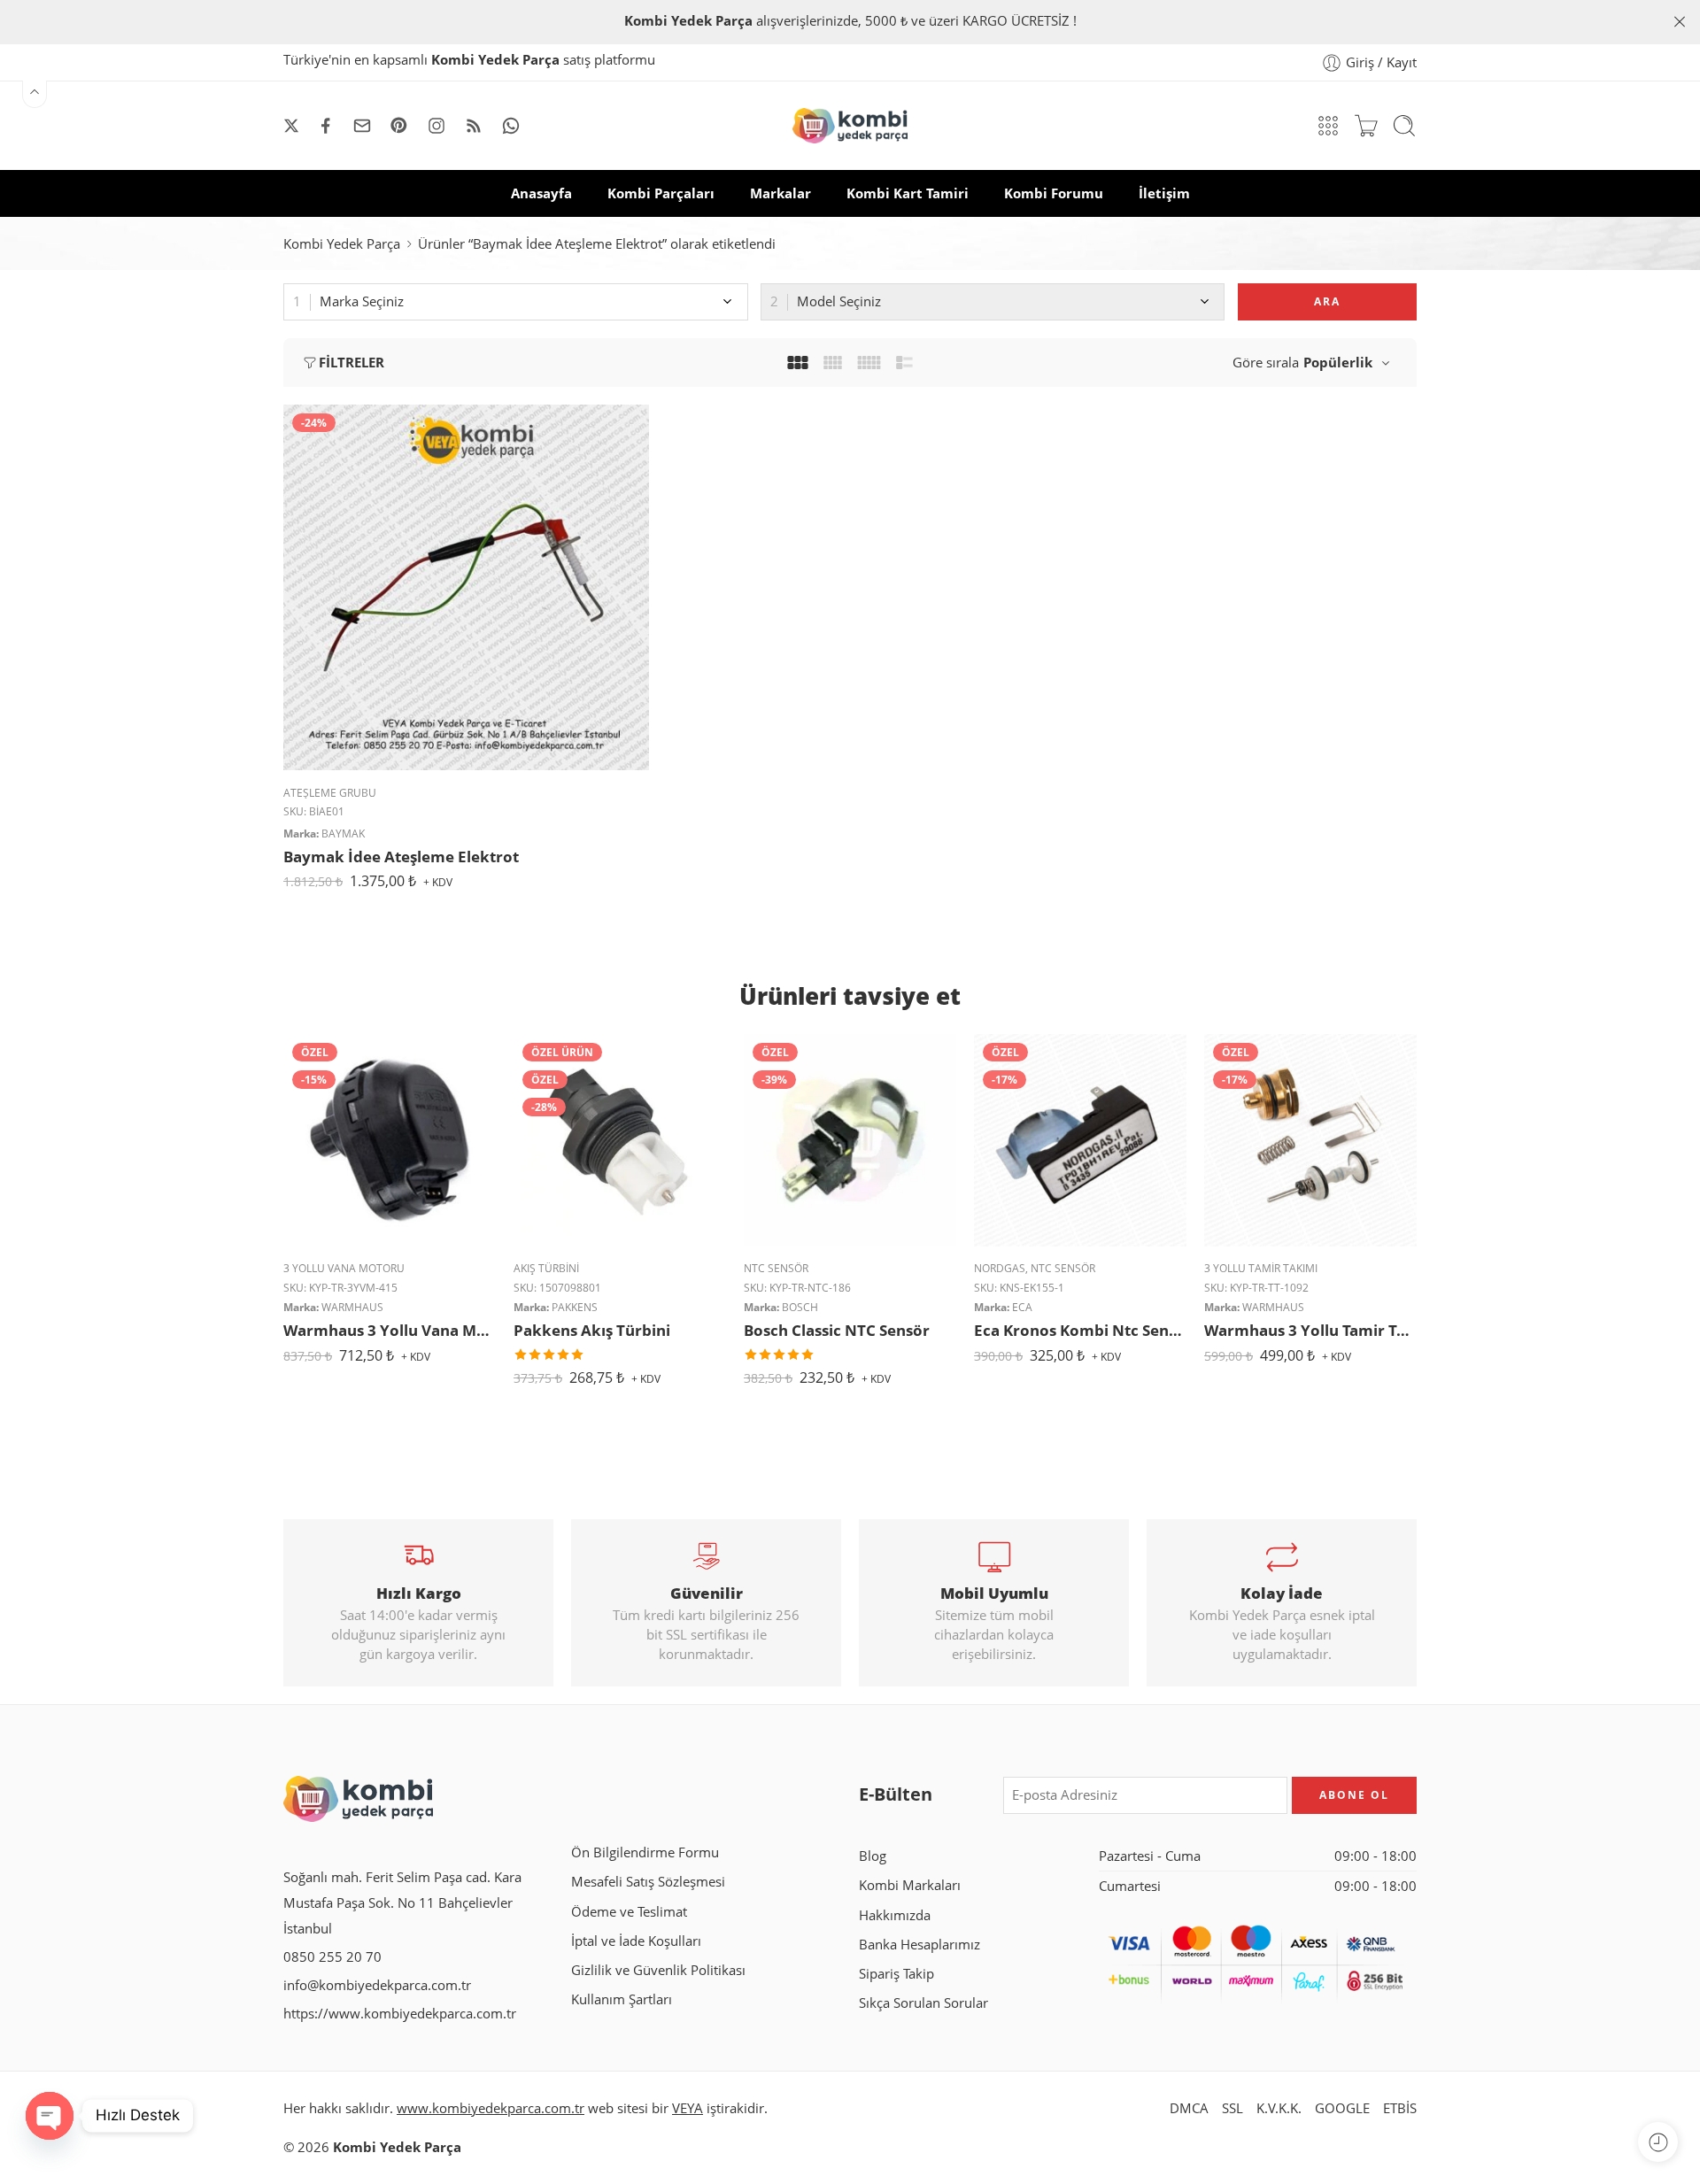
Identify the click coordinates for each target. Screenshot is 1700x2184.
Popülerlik (1338, 363)
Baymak (343, 833)
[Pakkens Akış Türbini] (620, 1140)
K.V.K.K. (1279, 2108)
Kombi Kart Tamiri (908, 193)
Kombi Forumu (1054, 193)
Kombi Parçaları (661, 193)
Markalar (780, 193)
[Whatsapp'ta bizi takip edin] (511, 126)
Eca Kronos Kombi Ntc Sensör (1080, 1330)
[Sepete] (1366, 126)
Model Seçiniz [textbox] (839, 301)
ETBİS (1400, 2108)
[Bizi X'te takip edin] (291, 126)
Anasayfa (541, 193)
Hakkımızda (895, 1915)
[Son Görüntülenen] (1658, 2142)
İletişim (1164, 193)
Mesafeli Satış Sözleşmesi (648, 1882)
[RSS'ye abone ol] (474, 126)
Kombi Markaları (910, 1885)
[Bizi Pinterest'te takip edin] (399, 126)
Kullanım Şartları (622, 1999)
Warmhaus (352, 1307)
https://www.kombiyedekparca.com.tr (400, 2014)
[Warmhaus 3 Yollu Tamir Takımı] (1310, 1140)
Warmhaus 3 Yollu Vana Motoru (390, 1330)
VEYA (688, 2108)
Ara (1327, 301)
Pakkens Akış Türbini (592, 1330)
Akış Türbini (546, 1268)
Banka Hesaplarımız (920, 1945)
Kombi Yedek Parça (342, 244)
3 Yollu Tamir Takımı (1261, 1268)
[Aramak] (1404, 126)
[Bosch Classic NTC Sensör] (850, 1140)
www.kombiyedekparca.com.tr (491, 2108)
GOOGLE (1342, 2108)
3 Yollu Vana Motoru (344, 1268)
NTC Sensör (776, 1268)
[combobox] (516, 302)
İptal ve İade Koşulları (636, 1941)
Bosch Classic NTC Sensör (837, 1330)
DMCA (1189, 2108)
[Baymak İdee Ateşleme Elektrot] (466, 587)
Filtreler (352, 363)
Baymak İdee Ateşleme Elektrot (401, 857)
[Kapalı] (1680, 22)
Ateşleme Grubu (330, 793)
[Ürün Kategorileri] (1328, 126)
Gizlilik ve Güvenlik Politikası (658, 1970)
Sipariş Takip (896, 1974)
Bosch (800, 1307)
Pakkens (575, 1307)
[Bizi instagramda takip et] (437, 126)
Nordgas (1000, 1268)
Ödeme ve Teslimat (629, 1912)
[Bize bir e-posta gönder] (362, 126)
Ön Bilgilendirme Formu (645, 1852)
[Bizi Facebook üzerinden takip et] (326, 126)
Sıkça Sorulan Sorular (923, 2003)
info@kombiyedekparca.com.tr (377, 1985)
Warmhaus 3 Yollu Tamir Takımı (1310, 1330)
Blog (873, 1856)
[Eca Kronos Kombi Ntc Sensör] (1080, 1140)
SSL (1232, 2108)
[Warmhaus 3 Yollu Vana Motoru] (390, 1140)
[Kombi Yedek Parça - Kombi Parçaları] (850, 126)
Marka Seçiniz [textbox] (362, 301)
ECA (1022, 1307)
